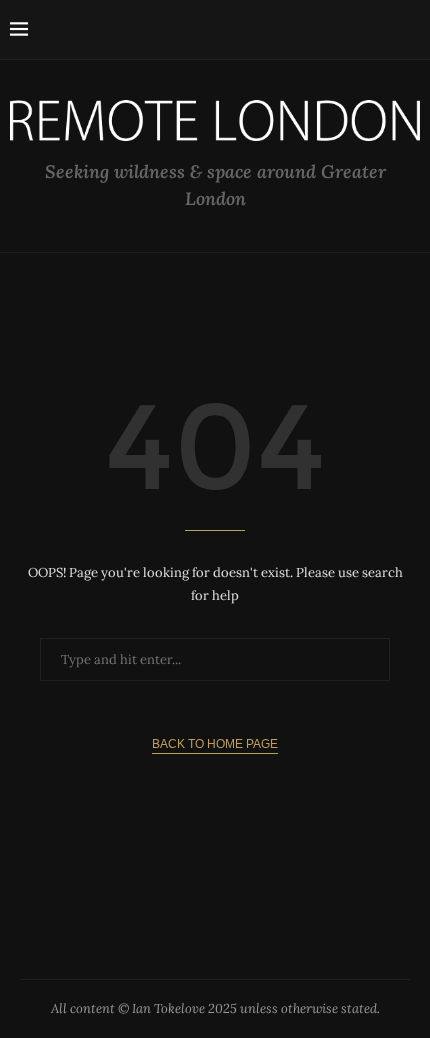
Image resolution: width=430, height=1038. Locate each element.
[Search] (410, 30)
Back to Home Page (215, 744)
